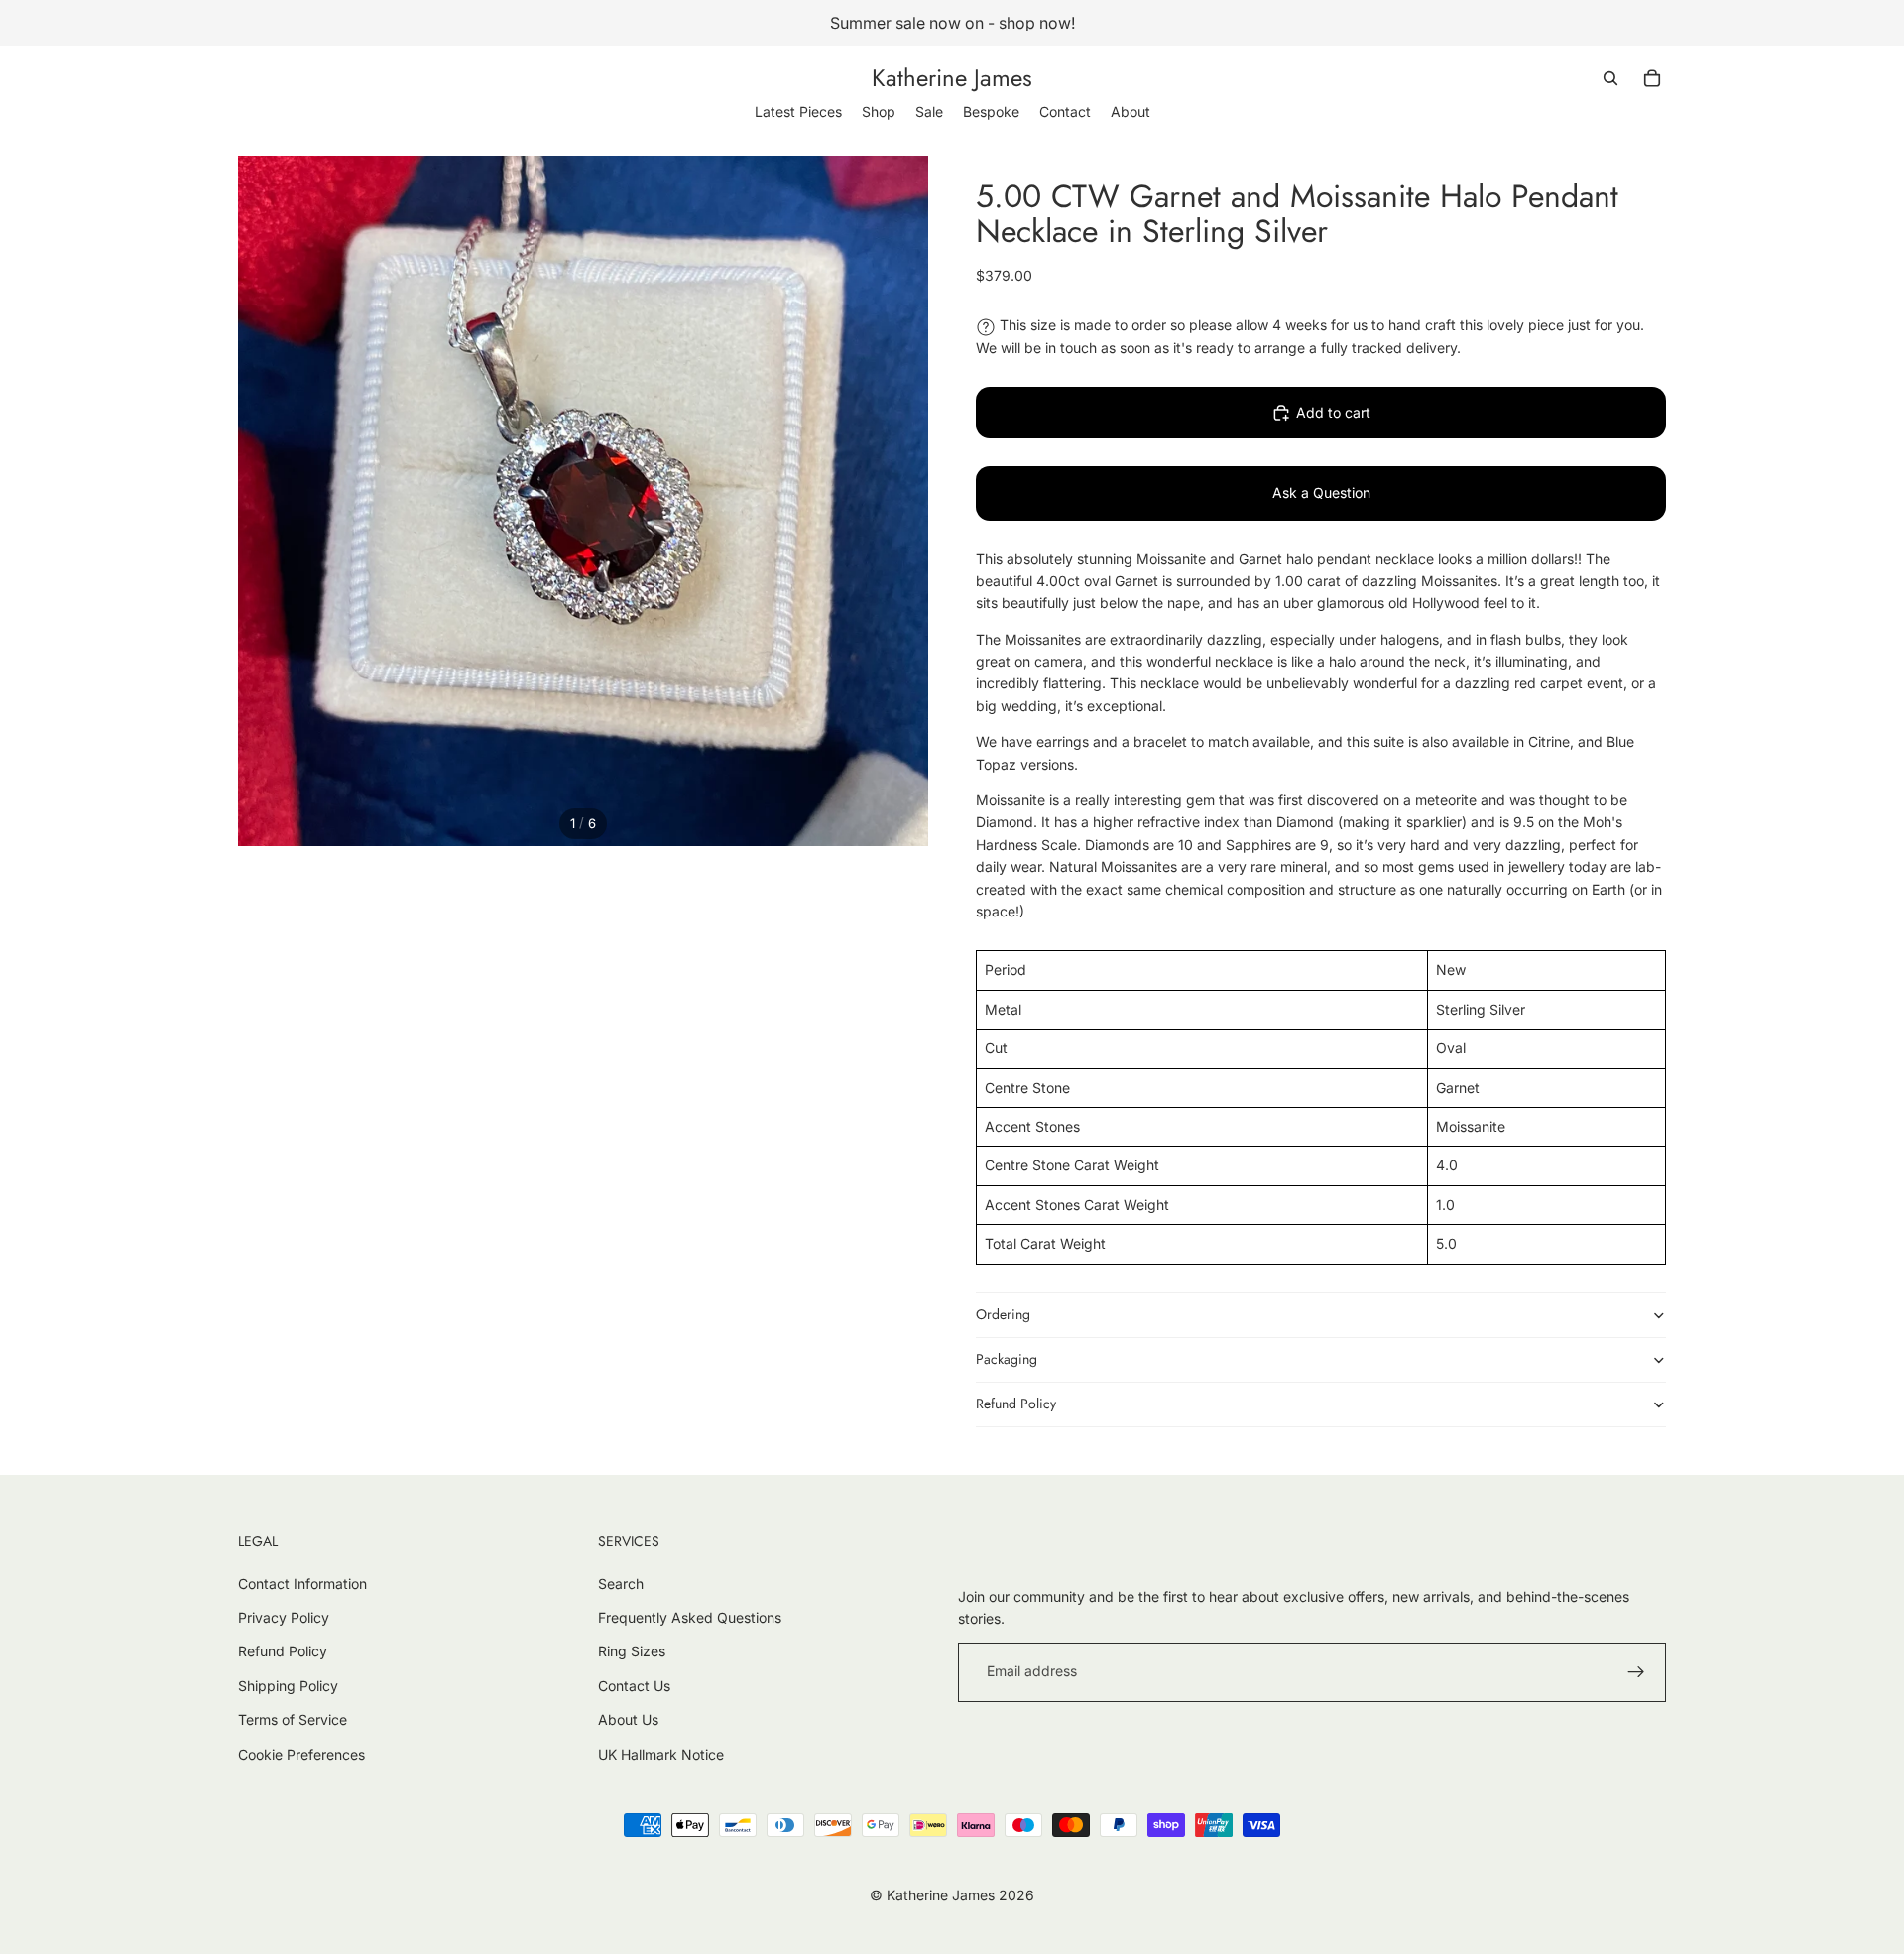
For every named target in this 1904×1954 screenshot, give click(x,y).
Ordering (1003, 1314)
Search (621, 1584)
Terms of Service (293, 1719)
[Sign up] (1636, 1672)
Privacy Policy (284, 1617)
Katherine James (941, 1895)
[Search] (1610, 78)
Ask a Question (1321, 492)
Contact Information (302, 1584)
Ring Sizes (632, 1651)
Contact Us (634, 1686)
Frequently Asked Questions (690, 1617)
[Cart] (1652, 78)
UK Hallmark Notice (661, 1754)
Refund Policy (1016, 1404)
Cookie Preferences (301, 1754)
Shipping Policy (288, 1686)
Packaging (1007, 1359)
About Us (628, 1719)
